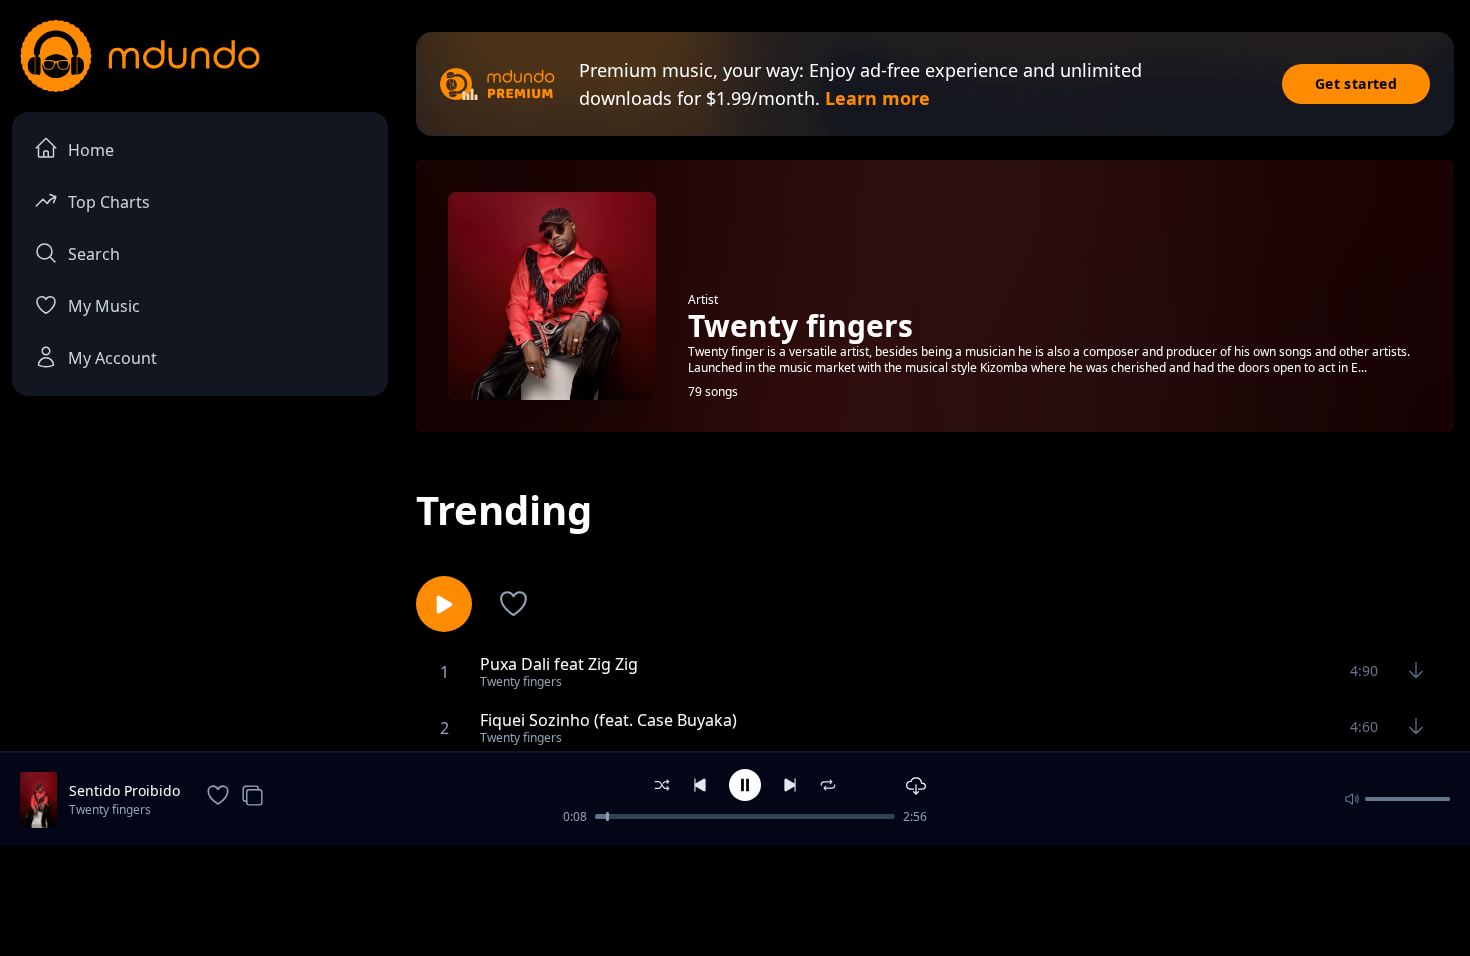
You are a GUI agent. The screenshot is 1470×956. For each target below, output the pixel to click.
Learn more (877, 98)
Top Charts (109, 202)
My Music (104, 306)
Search (94, 254)
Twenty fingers (110, 809)
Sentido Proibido (124, 790)
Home (91, 150)
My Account (112, 358)
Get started (1356, 83)
